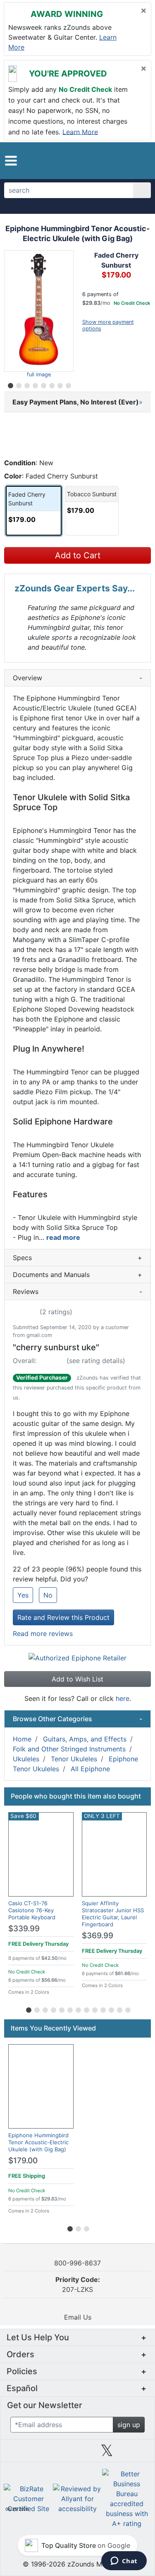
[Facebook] (48, 2454)
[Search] (142, 190)
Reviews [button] (77, 1292)
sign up (129, 2425)
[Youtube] (136, 2454)
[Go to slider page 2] (18, 384)
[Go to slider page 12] (119, 2009)
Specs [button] (77, 1258)
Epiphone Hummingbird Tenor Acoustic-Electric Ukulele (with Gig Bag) (38, 2142)
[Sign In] (127, 160)
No (48, 1595)
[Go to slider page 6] (51, 384)
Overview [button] (77, 678)
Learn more (80, 132)
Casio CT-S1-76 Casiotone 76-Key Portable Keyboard (32, 1910)
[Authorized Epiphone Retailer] (77, 1657)
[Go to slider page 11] (111, 2009)
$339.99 (24, 1929)
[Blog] (19, 2454)
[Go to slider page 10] (103, 2009)
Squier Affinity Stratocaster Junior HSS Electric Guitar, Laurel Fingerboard (113, 1914)
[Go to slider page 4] (35, 384)
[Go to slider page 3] (26, 384)
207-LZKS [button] (78, 2284)
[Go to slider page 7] (60, 384)
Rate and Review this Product (63, 1617)
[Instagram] (77, 2454)
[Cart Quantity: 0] (111, 160)
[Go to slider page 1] (10, 384)
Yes (23, 1595)
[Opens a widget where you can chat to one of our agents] (124, 2562)
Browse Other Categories (77, 1719)
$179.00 (23, 2161)
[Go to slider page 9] (94, 2009)
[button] (11, 161)
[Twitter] (107, 2454)
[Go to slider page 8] (68, 384)
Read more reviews (43, 1634)
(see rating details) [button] (96, 1361)
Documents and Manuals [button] (77, 1275)
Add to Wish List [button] (77, 1679)
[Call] (140, 161)
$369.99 (98, 1936)
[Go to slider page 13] (127, 2009)
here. (123, 1698)
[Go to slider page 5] (43, 384)
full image (39, 374)
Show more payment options (108, 325)
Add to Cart (78, 555)
